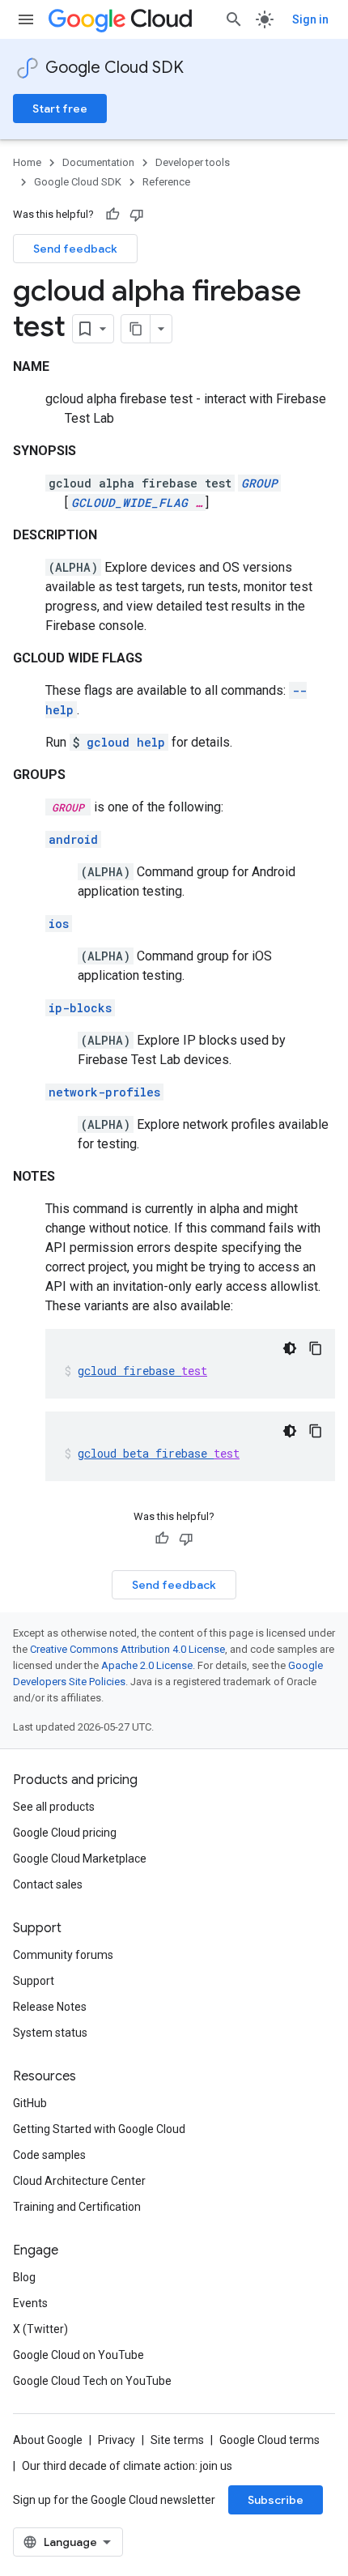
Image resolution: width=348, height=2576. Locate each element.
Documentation (98, 162)
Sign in (310, 19)
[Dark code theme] (290, 1348)
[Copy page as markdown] (136, 329)
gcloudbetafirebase (159, 1453)
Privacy (117, 2440)
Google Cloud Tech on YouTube (92, 2381)
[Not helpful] (137, 215)
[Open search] (234, 19)
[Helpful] (112, 215)
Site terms (177, 2440)
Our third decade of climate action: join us (127, 2466)
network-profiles (104, 1092)
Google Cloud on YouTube (79, 2355)
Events (30, 2303)
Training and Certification (77, 2207)
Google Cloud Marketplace (80, 1859)
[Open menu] (26, 19)
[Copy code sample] (316, 1348)
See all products (54, 1807)
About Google (48, 2440)
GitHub (30, 2103)
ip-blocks (80, 1008)
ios (59, 924)
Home (27, 162)
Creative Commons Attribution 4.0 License (127, 1649)
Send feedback (75, 249)
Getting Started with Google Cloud (99, 2129)
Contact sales (48, 1884)
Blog (24, 2277)
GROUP (259, 483)
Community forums (63, 1955)
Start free (60, 109)
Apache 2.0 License (147, 1665)
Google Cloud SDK (115, 68)
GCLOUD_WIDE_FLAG (129, 502)
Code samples (49, 2155)
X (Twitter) (40, 2329)
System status (50, 2033)
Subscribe (276, 2500)
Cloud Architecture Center (79, 2181)
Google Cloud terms (269, 2440)
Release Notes (50, 2007)
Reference (166, 182)
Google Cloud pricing (65, 1833)
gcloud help (126, 742)
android (73, 839)
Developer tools (193, 162)
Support (34, 1981)
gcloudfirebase (142, 1371)
